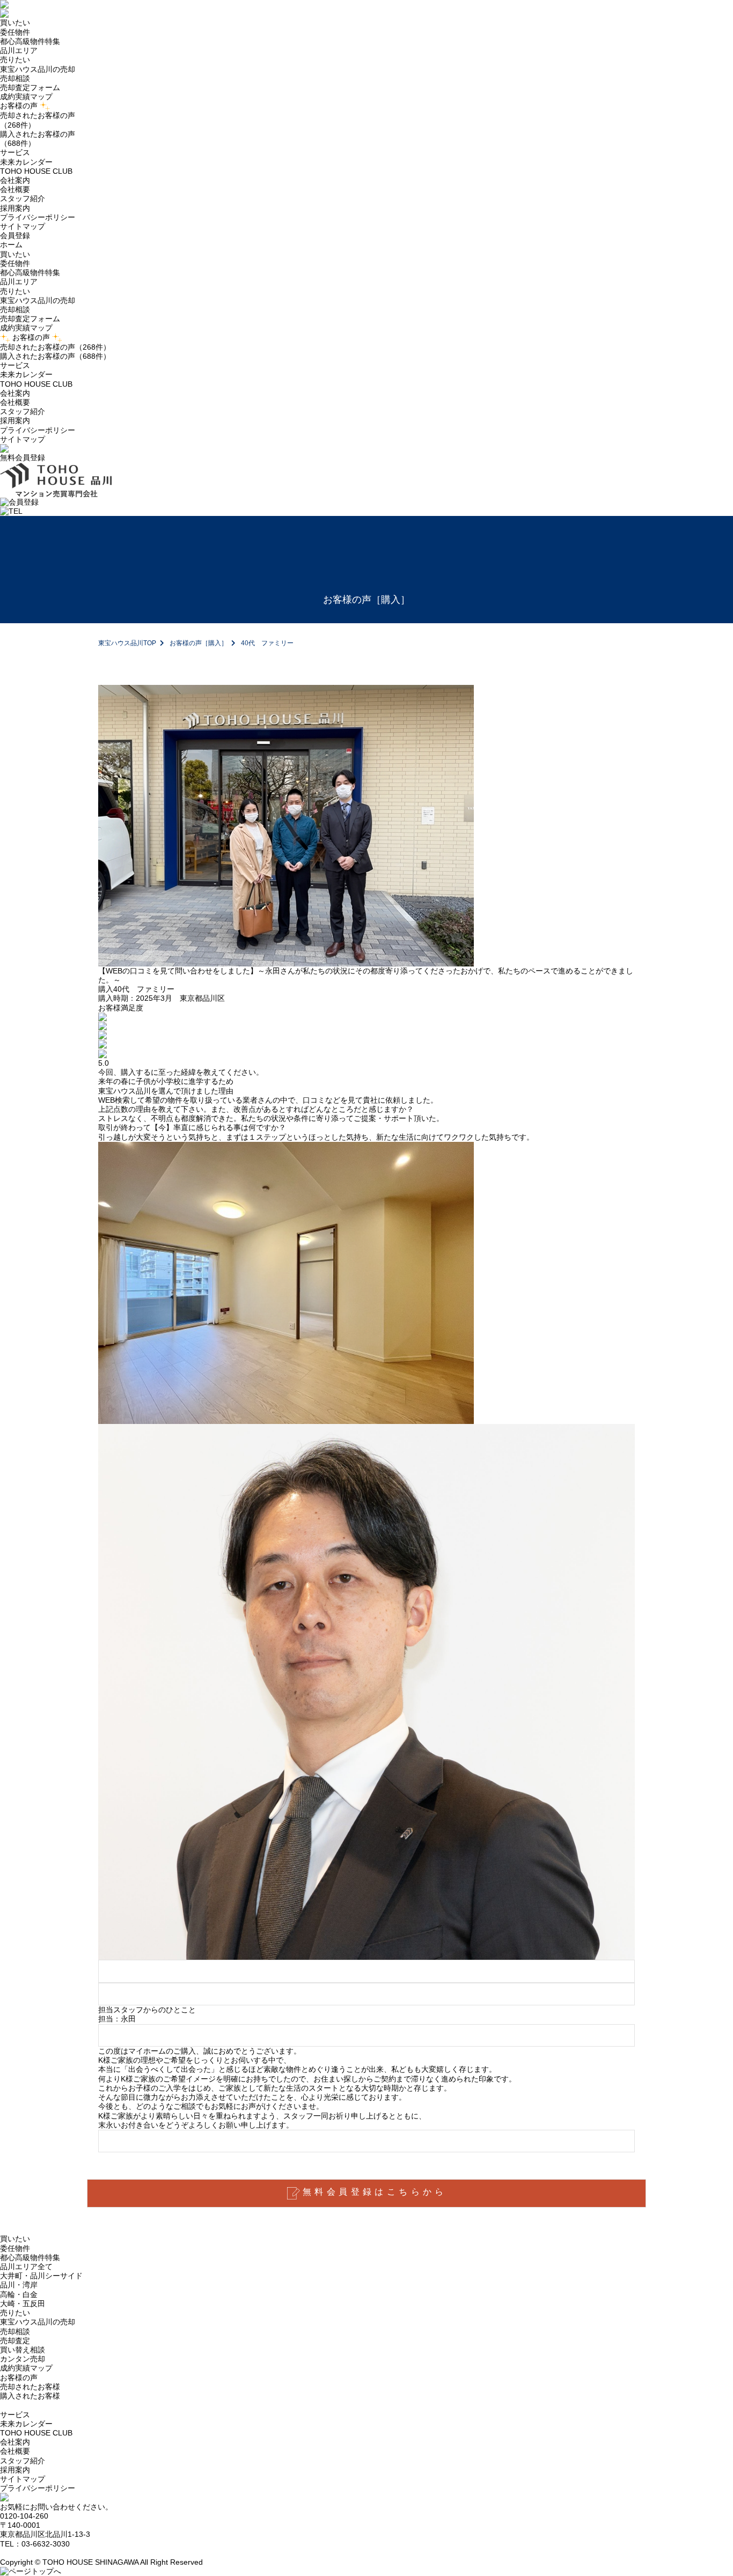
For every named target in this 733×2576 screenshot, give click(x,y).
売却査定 (15, 2341)
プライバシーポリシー (38, 217)
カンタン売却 (23, 2359)
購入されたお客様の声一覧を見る (367, 2141)
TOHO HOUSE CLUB (36, 171)
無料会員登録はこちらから (375, 2192)
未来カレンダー (26, 162)
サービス (15, 365)
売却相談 (15, 78)
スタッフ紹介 (23, 198)
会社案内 (15, 393)
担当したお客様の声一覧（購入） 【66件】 (367, 1994)
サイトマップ (23, 226)
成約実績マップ (26, 97)
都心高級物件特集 (30, 41)
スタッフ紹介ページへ (367, 2035)
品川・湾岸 (19, 2285)
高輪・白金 (19, 2294)
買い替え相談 (23, 2350)
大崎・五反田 (23, 2304)
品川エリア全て (26, 2267)
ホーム (11, 245)
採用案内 (15, 208)
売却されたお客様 (30, 2387)
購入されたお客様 (30, 2396)
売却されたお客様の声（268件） (55, 347)
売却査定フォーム (30, 87)
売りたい (15, 291)
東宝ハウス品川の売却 (38, 69)
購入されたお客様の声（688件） (55, 356)
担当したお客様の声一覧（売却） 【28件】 (367, 1971)
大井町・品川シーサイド (41, 2276)
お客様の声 (31, 337)
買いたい (15, 254)
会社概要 (15, 189)
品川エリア (19, 50)
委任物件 (15, 32)
